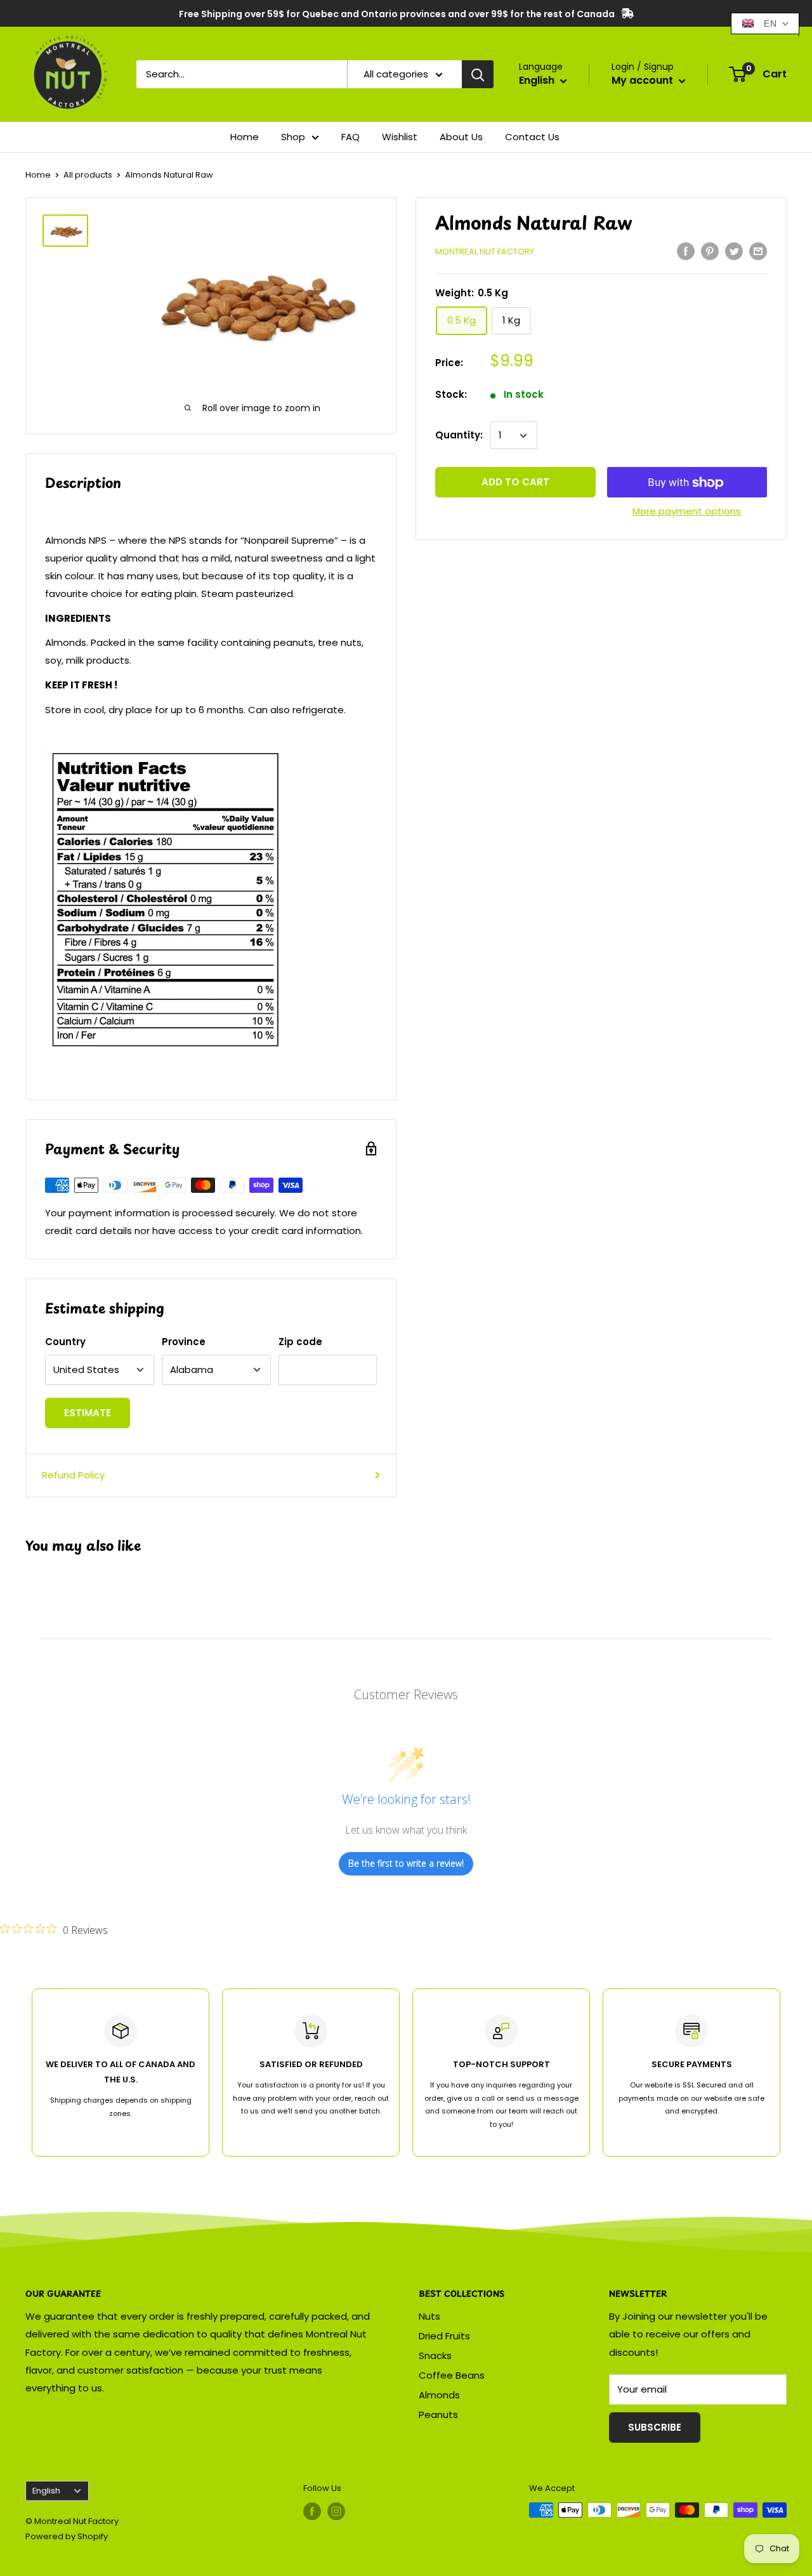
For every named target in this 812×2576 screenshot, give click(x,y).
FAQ (350, 137)
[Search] (478, 74)
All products (88, 175)
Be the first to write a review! (406, 1863)
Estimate (88, 1413)
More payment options (687, 512)
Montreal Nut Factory (485, 252)
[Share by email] (758, 251)
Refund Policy (73, 1475)
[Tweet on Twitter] (734, 251)
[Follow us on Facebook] (312, 2511)
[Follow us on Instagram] (336, 2511)
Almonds (439, 2395)
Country (65, 1342)
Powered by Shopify (67, 2536)
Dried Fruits (444, 2336)
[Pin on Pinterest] (710, 251)
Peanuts (438, 2415)
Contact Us (532, 137)
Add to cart (515, 483)
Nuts (429, 2316)
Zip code (300, 1342)
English (46, 2491)
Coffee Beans (452, 2375)
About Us (461, 137)
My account (644, 80)
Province (184, 1342)
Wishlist (400, 137)
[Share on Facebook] (686, 251)
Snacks (435, 2356)
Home (245, 137)
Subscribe (655, 2427)
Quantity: (459, 436)
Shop (293, 137)
